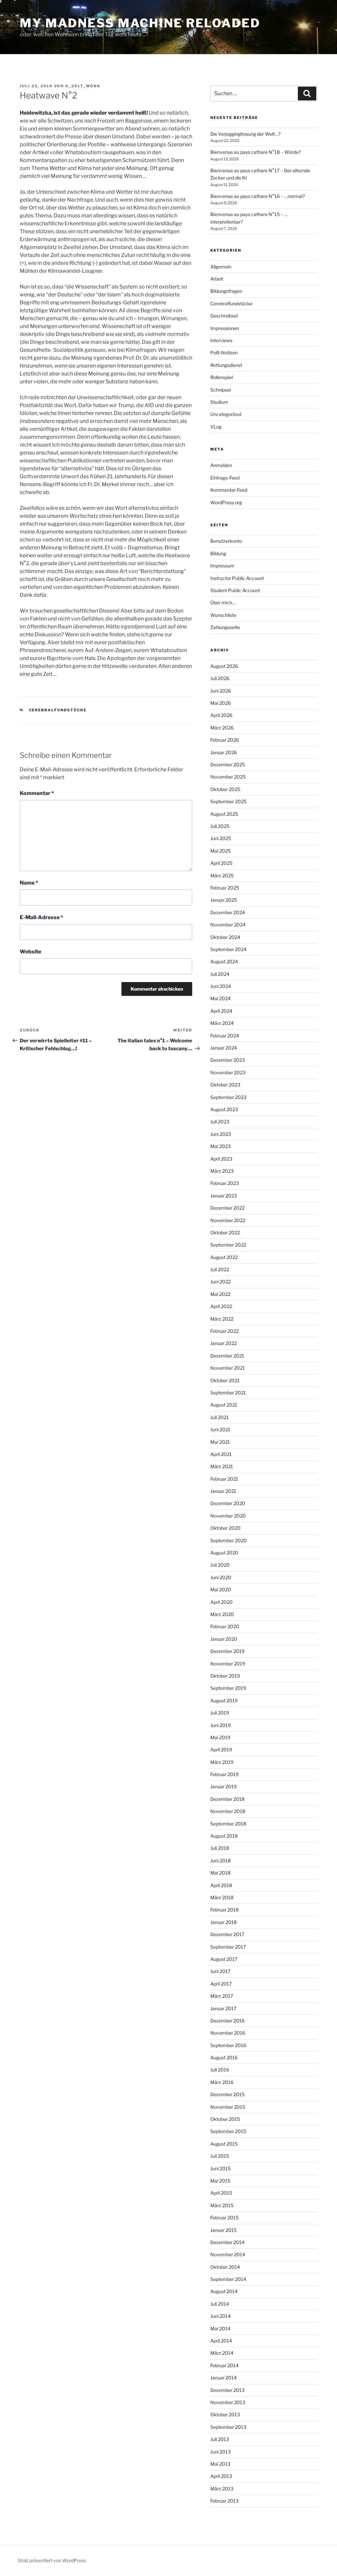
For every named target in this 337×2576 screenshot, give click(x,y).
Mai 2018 (220, 1873)
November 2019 (228, 1664)
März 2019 (222, 1762)
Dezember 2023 (228, 1060)
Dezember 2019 (227, 1651)
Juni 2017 (220, 1971)
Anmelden (221, 465)
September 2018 (228, 1824)
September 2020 (229, 1540)
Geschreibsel (224, 316)
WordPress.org (226, 502)
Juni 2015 (220, 2168)
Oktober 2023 (225, 1085)
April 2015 (221, 2193)
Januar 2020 (224, 1639)
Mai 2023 (220, 1146)
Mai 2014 (220, 2329)
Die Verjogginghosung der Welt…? (245, 134)
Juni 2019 (220, 1725)
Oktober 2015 (225, 2119)
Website (30, 952)
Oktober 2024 (225, 937)
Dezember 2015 (227, 2094)
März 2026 (222, 728)
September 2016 (228, 2045)
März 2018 (222, 1897)
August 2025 (224, 814)
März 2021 (222, 1466)
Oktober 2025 (225, 789)
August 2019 (224, 1700)
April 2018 (221, 1885)
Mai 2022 (220, 1294)
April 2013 (221, 2476)
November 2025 (228, 777)
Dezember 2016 (227, 2021)
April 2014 (221, 2341)
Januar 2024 (224, 1048)
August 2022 (224, 1257)
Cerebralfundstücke (58, 710)
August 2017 (224, 1959)
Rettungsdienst (226, 365)
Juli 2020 (220, 1565)
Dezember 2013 (227, 2390)
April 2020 (221, 1602)
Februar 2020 (225, 1626)
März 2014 (222, 2353)
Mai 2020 (221, 1589)
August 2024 (224, 961)
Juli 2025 (220, 826)
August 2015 (224, 2144)
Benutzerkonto (226, 541)
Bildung (218, 553)
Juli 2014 (220, 2304)
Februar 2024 (225, 1036)
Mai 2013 (220, 2464)
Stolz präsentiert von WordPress (52, 2560)
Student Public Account (235, 590)
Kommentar (37, 793)
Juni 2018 (220, 1861)
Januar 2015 (223, 2230)
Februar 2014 (224, 2365)
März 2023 (222, 1171)
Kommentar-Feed (229, 490)
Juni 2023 (221, 1134)
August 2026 (224, 666)
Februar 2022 (224, 1331)
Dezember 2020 (228, 1503)
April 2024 (221, 1011)
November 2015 (228, 2107)
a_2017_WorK (83, 86)
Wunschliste (223, 615)
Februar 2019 (224, 1774)
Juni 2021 (220, 1429)
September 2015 (228, 2131)
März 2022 (222, 1319)
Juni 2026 (221, 691)
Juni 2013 (220, 2452)
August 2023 (224, 1109)
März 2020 (222, 1614)
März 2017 (222, 1996)
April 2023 (221, 1159)
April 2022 (221, 1306)
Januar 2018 (223, 1922)
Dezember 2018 (227, 1799)
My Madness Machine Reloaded (140, 23)
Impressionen (225, 328)
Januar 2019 (223, 1786)
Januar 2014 (223, 2378)
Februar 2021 (224, 1479)
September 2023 (228, 1097)
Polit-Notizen (224, 353)
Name (29, 883)
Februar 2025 (225, 888)
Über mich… (223, 603)
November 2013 (228, 2402)
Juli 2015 (220, 2156)
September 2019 (228, 1688)
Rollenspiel (221, 377)
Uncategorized (226, 414)
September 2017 (228, 1947)
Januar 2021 (223, 1491)
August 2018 (224, 1836)
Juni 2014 (220, 2316)
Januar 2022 (223, 1343)
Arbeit (217, 279)
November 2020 (228, 1516)
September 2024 (228, 949)
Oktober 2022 (225, 1233)
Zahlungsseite (225, 627)
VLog (216, 427)
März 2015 (222, 2205)
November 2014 (228, 2254)
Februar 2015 (224, 2218)
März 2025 (222, 876)
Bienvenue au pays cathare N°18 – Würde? (256, 152)
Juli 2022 (220, 1269)
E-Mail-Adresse (41, 917)
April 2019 (221, 1750)
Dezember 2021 (227, 1356)
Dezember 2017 (227, 1934)
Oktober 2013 (225, 2414)
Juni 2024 (221, 986)
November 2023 (228, 1072)
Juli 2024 (220, 974)
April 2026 (221, 715)
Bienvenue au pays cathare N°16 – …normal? (258, 196)
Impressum (222, 566)
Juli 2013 (220, 2439)
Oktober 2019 (225, 1676)
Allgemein (221, 267)
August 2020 (224, 1553)
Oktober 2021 (225, 1380)
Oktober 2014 (225, 2267)
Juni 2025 (221, 838)
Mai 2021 (220, 1442)
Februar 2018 (224, 1910)
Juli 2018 (220, 1848)
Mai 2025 (220, 851)
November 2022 (228, 1220)
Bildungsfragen (226, 291)
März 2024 (222, 1023)
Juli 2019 (220, 1713)
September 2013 (228, 2427)
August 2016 (224, 2057)
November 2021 (228, 1368)
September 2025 (228, 801)
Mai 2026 (220, 703)
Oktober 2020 (225, 1528)
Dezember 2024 (228, 912)
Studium (219, 402)
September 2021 (228, 1393)
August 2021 (224, 1405)
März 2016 (222, 2082)
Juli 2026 (220, 678)
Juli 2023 (220, 1122)
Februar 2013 (224, 2501)
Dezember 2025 (228, 765)
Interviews (221, 340)
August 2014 (224, 2291)
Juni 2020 (221, 1577)
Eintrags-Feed (225, 478)
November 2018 (228, 1811)
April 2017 (221, 1984)
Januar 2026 (224, 752)
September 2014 (228, 2279)
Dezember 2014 (227, 2242)
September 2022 (228, 1245)
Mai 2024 (220, 998)
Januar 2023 (224, 1196)
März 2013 (222, 2489)
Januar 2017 (223, 2008)
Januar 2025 (224, 900)
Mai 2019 (220, 1737)
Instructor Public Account (237, 578)
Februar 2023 (225, 1183)
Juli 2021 (220, 1417)
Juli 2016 (220, 2070)
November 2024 (228, 925)
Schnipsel (220, 390)
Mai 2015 (220, 2181)
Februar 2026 (225, 740)
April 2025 (221, 863)
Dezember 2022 (227, 1208)
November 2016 (228, 2033)
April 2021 (221, 1454)
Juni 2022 (220, 1282)
